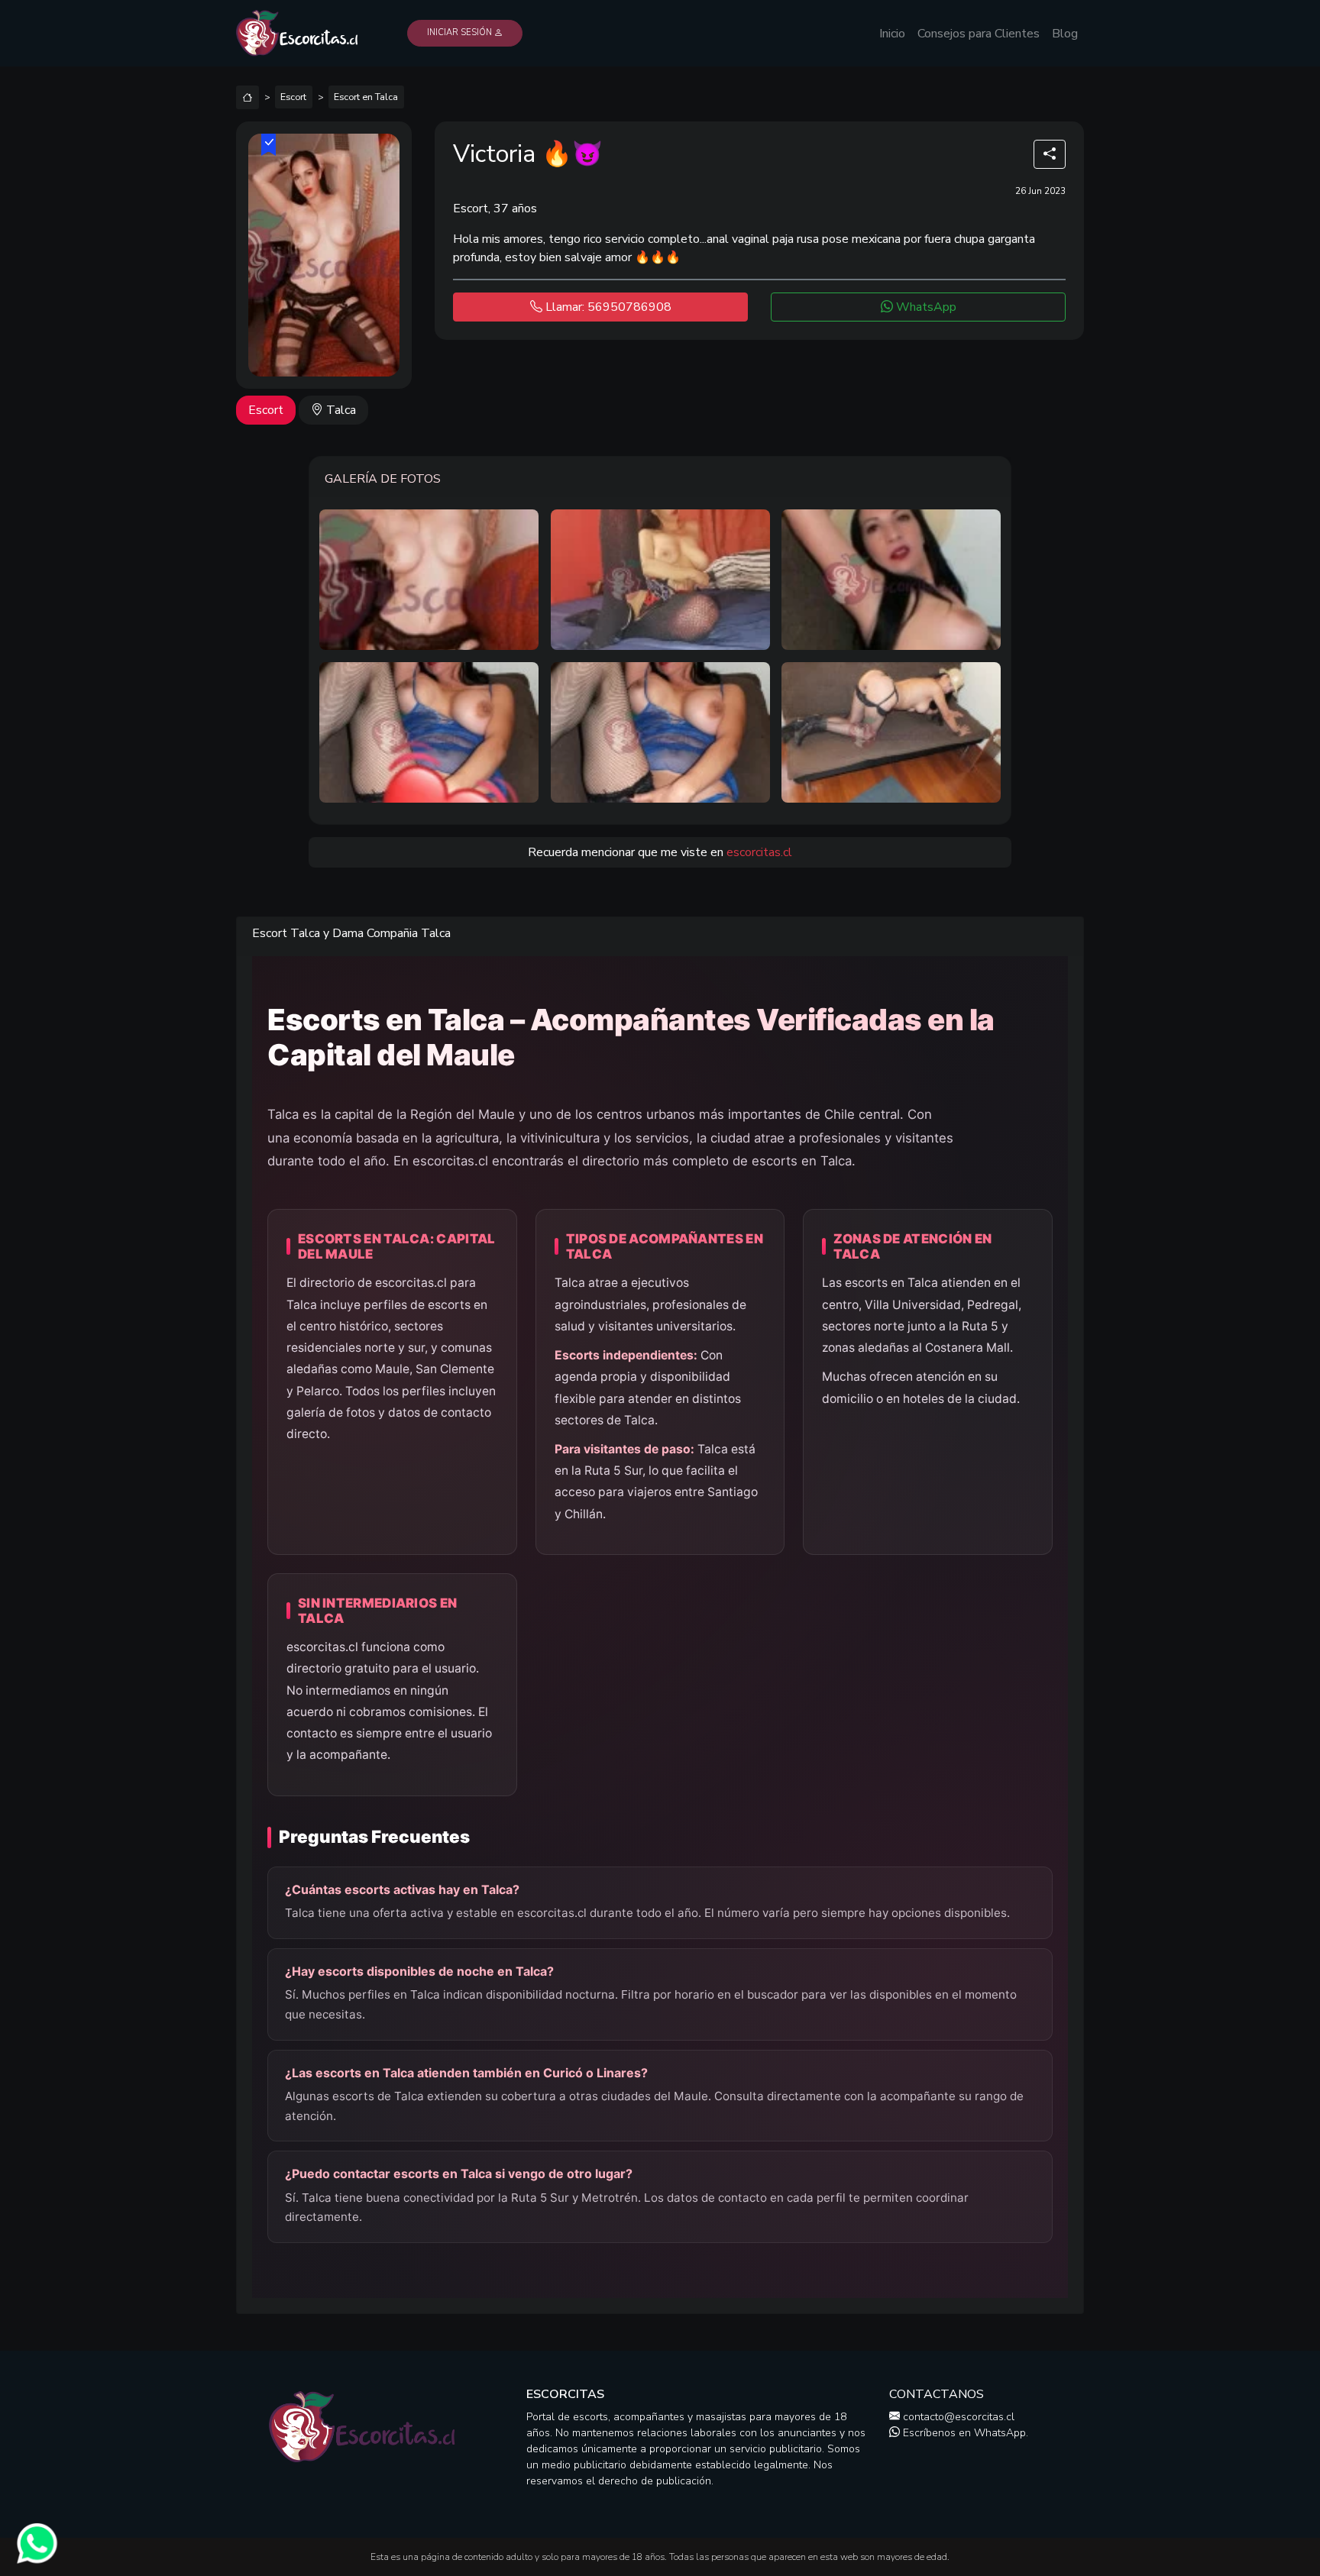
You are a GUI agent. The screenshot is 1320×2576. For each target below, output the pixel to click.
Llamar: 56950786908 (607, 307)
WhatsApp (925, 307)
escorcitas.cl (759, 852)
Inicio (892, 34)
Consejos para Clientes (979, 34)
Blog (1065, 34)
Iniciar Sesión (461, 32)
